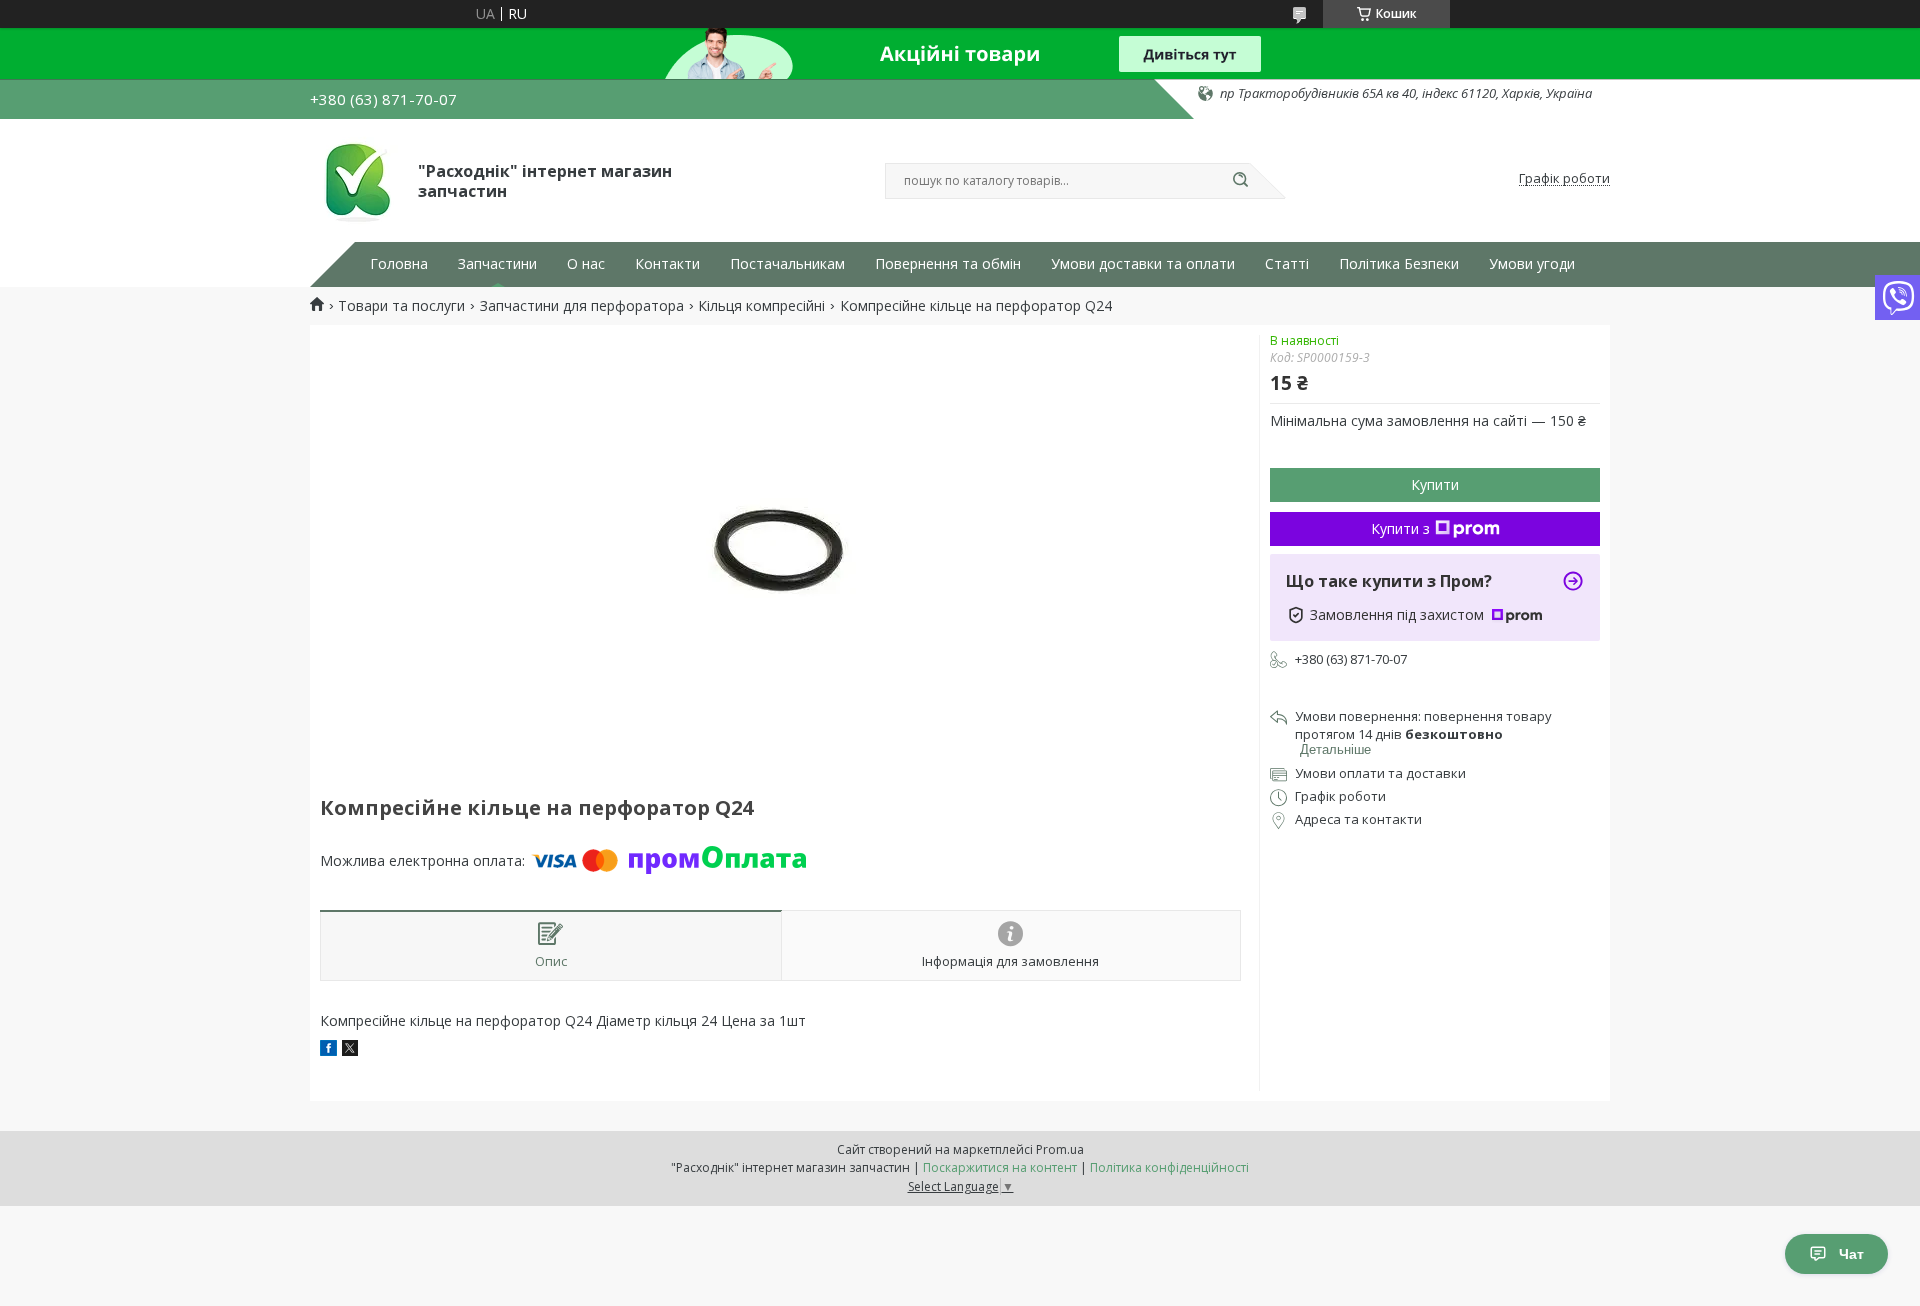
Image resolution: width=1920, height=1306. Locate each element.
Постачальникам (787, 264)
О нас (586, 264)
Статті (1287, 264)
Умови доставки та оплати (1143, 264)
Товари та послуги (401, 306)
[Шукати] (1240, 181)
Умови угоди (1532, 264)
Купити (1435, 484)
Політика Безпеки (1399, 264)
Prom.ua (1060, 1149)
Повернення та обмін (948, 264)
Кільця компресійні (761, 306)
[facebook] (328, 1050)
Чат (1851, 1254)
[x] (350, 1050)
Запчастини (497, 264)
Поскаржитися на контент (1000, 1167)
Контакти (667, 264)
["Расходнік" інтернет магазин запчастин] (355, 179)
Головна (399, 264)
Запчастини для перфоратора (582, 306)
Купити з (1400, 528)
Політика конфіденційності (1169, 1167)
